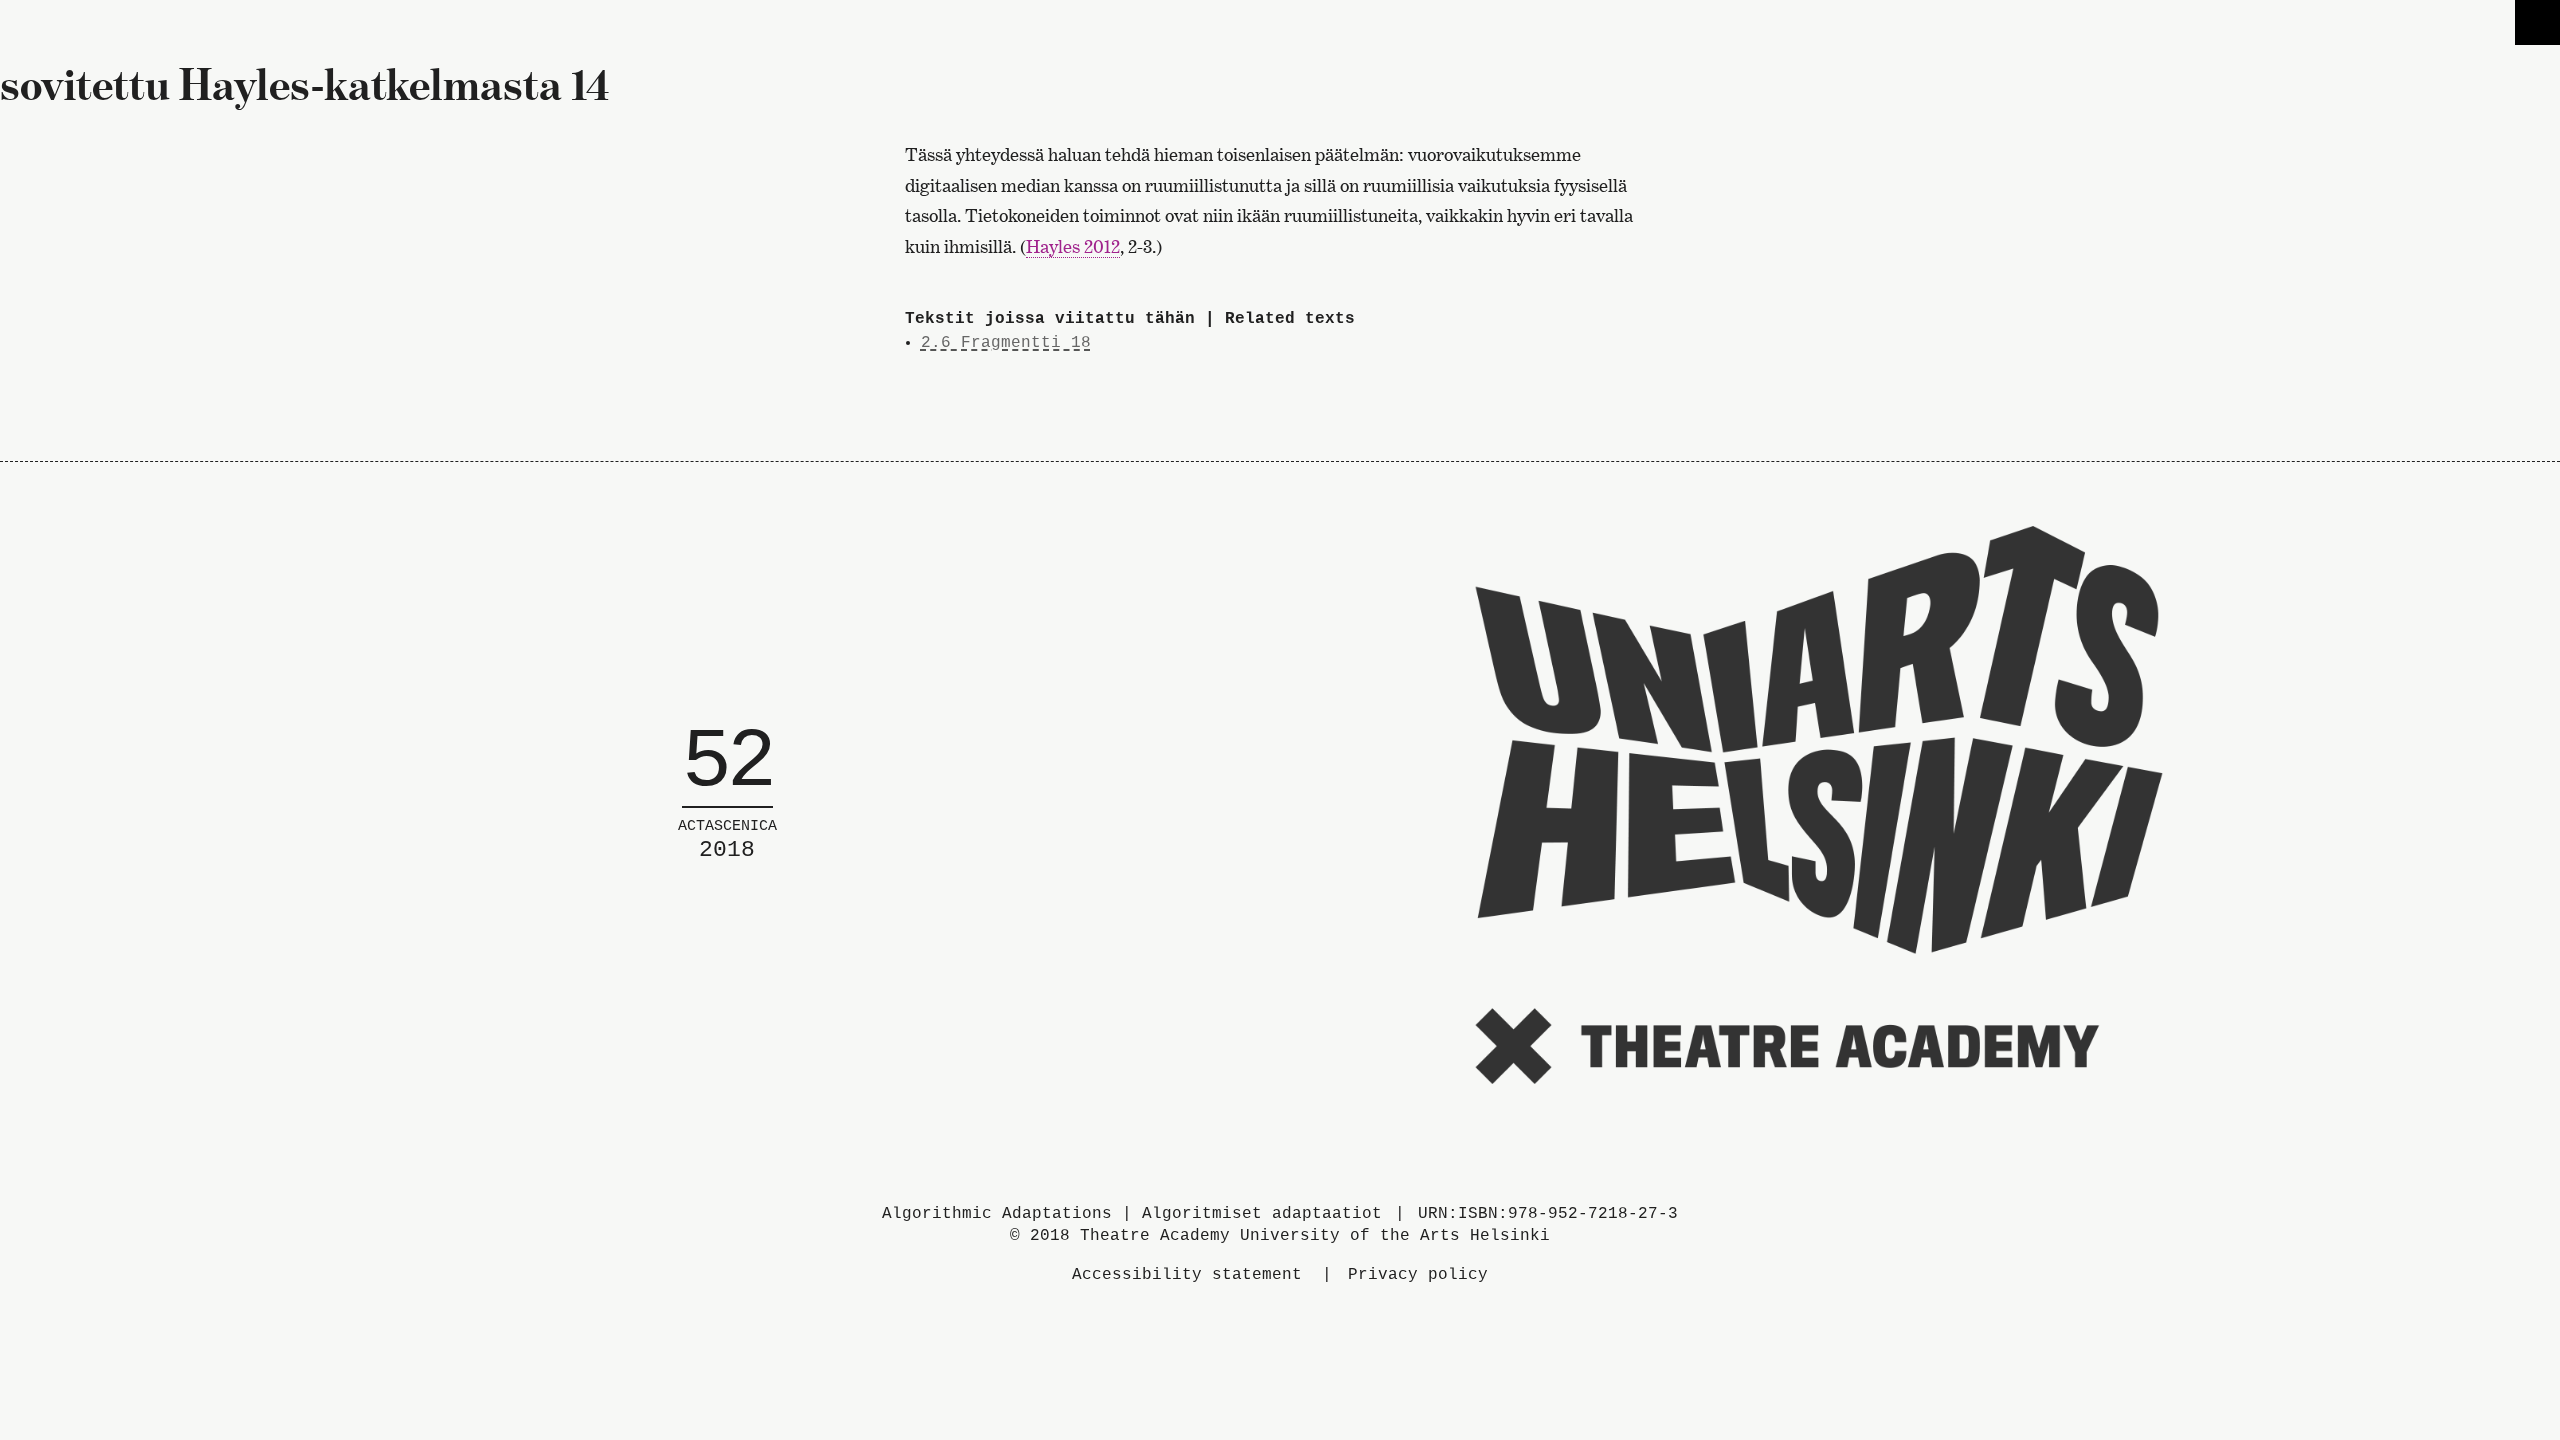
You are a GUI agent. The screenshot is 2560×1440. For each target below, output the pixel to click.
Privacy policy (1418, 1275)
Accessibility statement (1187, 1275)
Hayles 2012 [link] (1073, 246)
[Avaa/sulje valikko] (2537, 22)
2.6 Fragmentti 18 (1006, 343)
